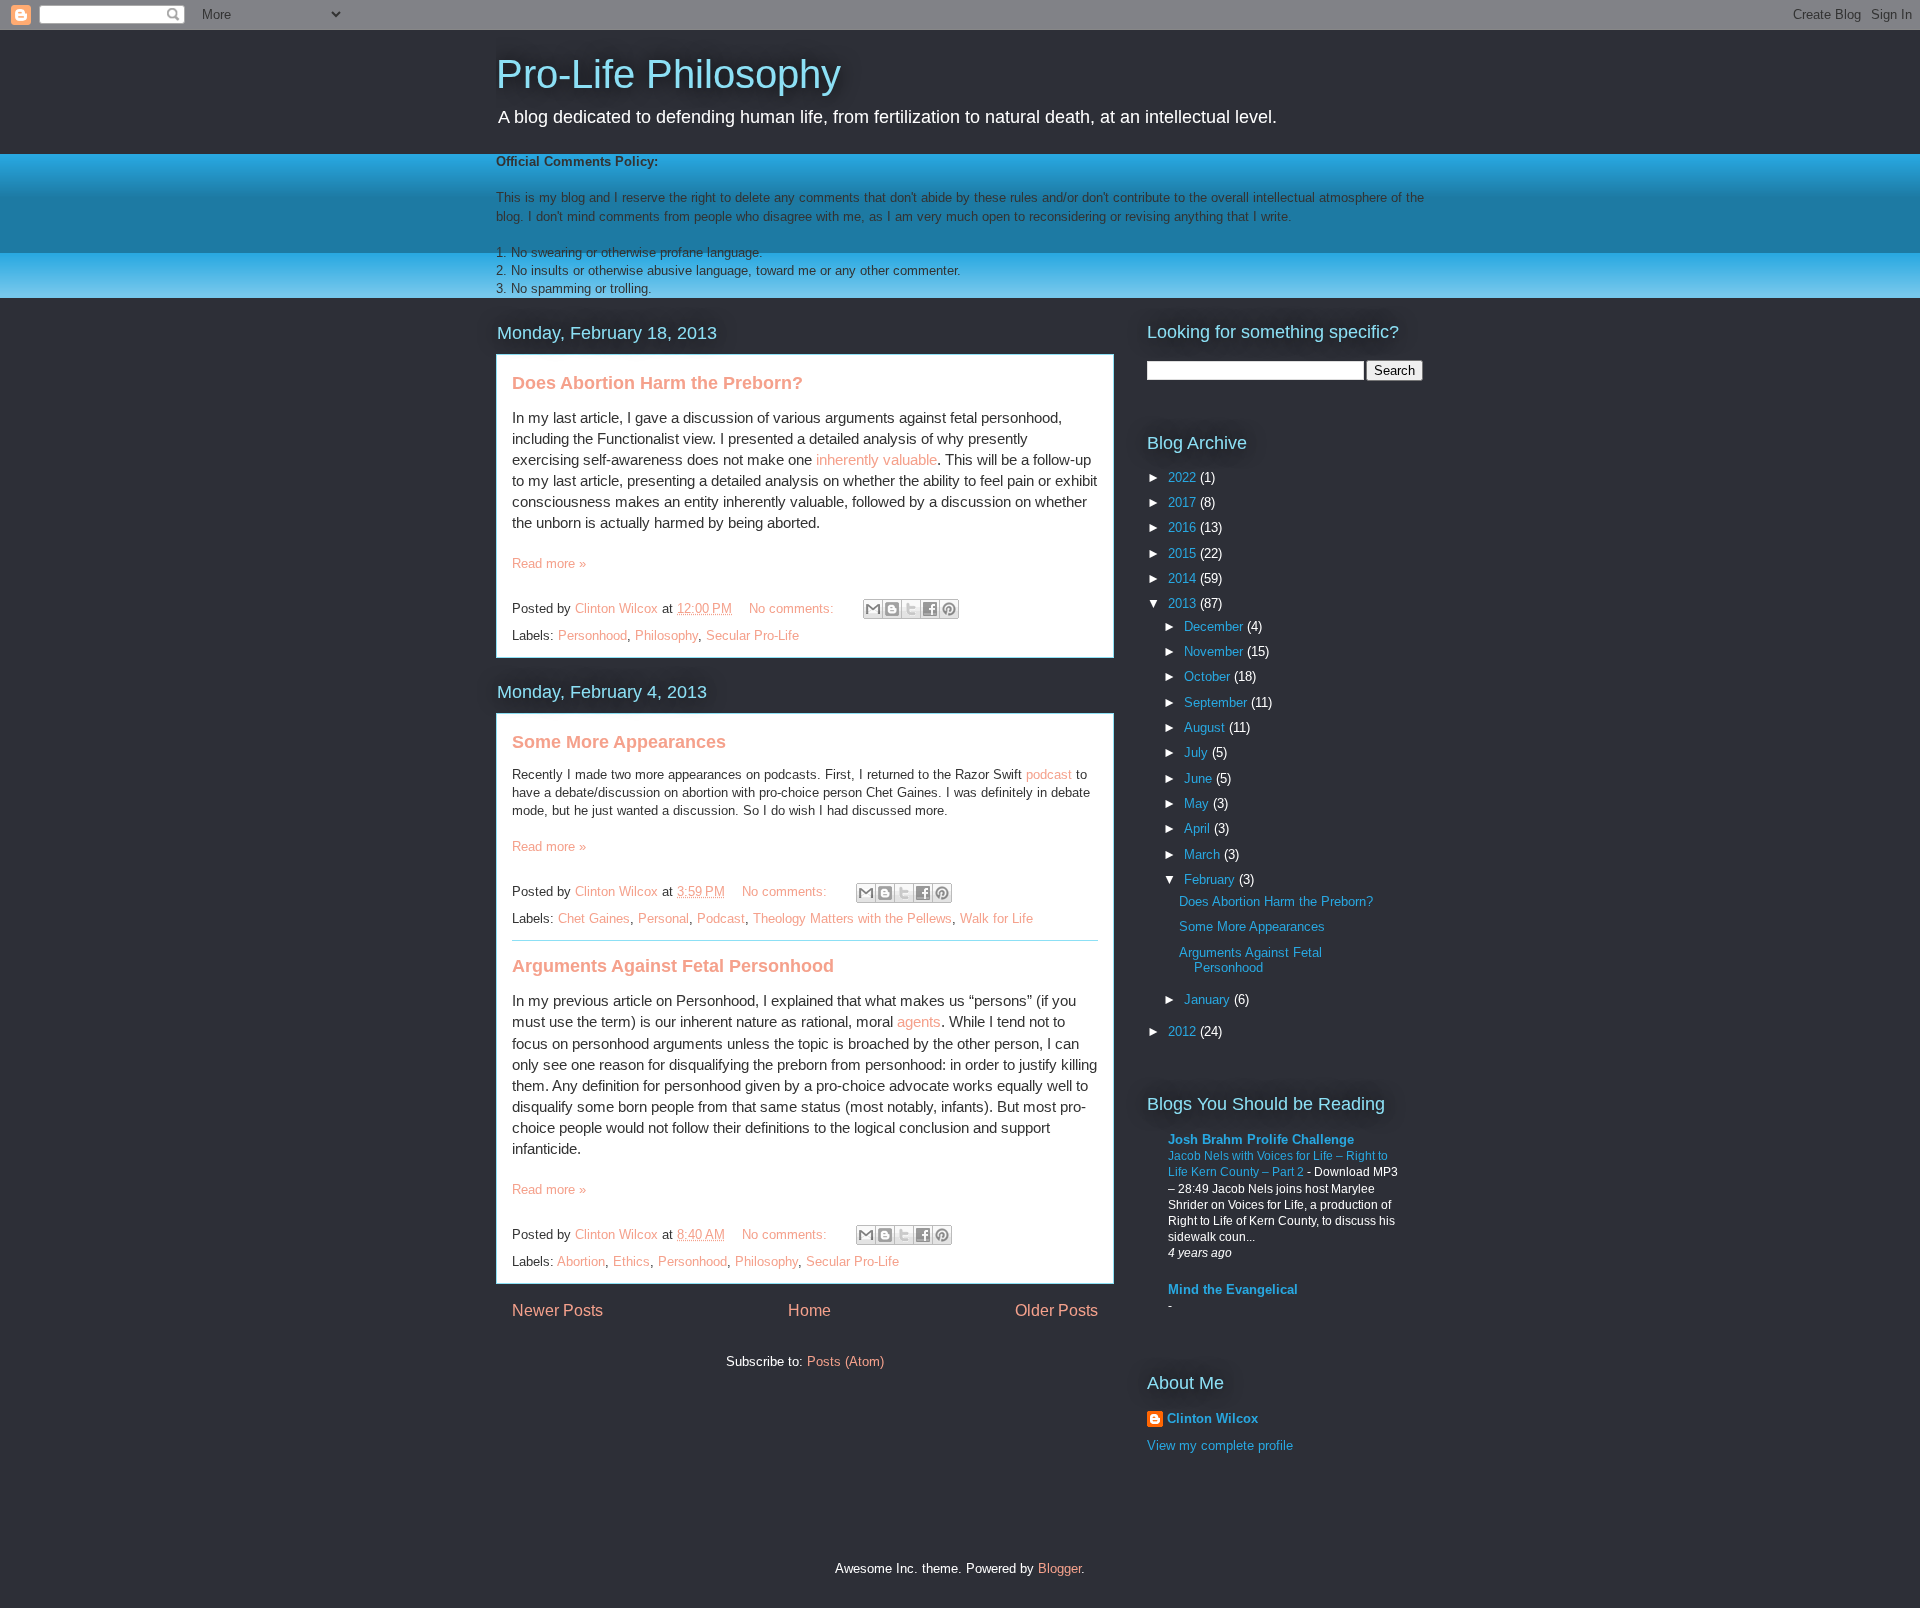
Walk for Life (996, 918)
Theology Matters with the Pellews (852, 918)
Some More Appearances (619, 742)
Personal (663, 918)
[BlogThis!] (892, 609)
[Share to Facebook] (930, 609)
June (1200, 778)
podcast (1049, 774)
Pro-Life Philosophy (668, 74)
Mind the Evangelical (1233, 1289)
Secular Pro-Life (752, 635)
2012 (1184, 1031)
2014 (1184, 578)
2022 (1184, 477)
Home (809, 1310)
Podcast (721, 918)
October (1209, 676)
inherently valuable (876, 459)
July (1198, 752)
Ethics (631, 1261)
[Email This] (873, 609)
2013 (1184, 603)
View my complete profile (1220, 1445)
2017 (1184, 502)
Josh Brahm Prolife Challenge (1261, 1139)
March (1204, 854)
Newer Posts (557, 1310)
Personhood (592, 635)
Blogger (1059, 1568)
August (1206, 727)
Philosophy (666, 635)
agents (919, 1021)
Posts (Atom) (845, 1361)
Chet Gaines (594, 918)
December (1215, 626)
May (1198, 803)
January (1209, 999)
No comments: (793, 608)
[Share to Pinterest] (949, 609)
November (1215, 651)
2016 (1184, 527)
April (1199, 828)
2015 (1184, 553)
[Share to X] (911, 609)
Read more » (549, 563)
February (1211, 879)
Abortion (581, 1261)
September (1217, 702)
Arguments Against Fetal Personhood (673, 966)
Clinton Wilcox (1212, 1418)
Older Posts (1056, 1310)
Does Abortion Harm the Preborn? (657, 383)
